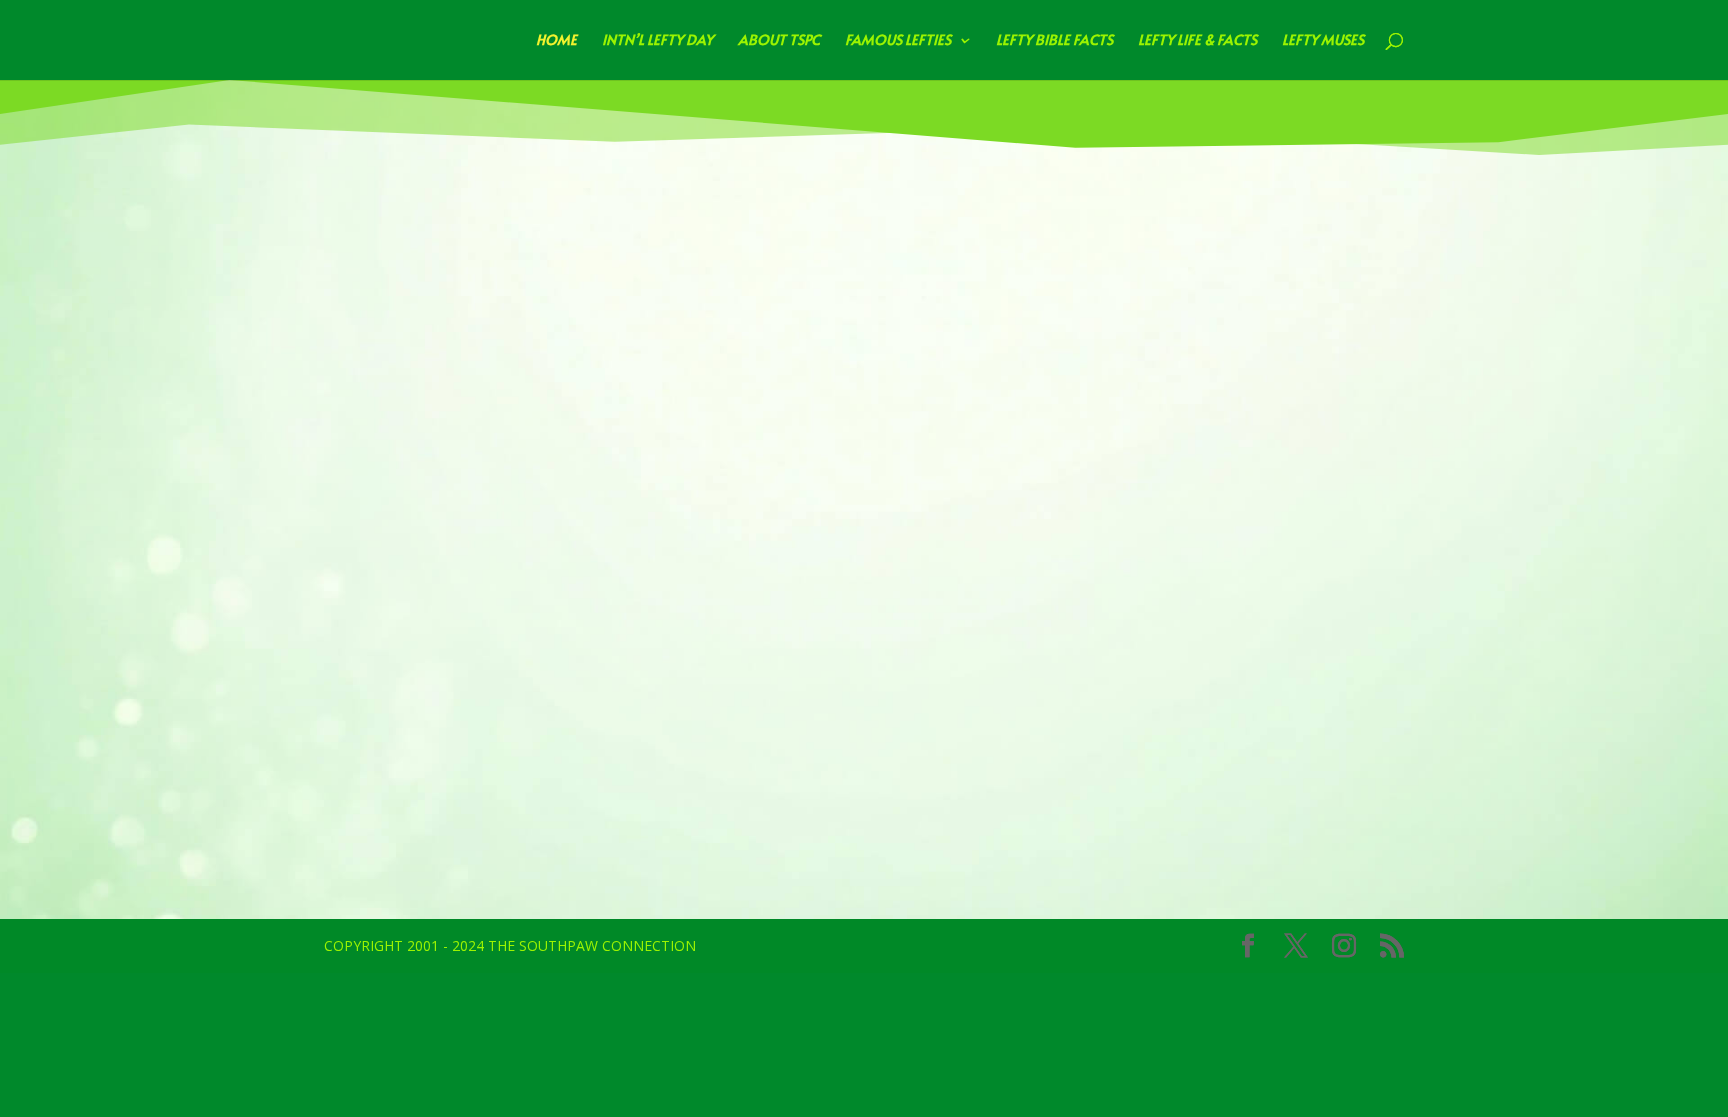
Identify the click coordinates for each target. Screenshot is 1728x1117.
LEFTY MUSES (1323, 41)
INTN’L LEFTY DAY (657, 41)
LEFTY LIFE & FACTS (1197, 41)
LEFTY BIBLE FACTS (1054, 41)
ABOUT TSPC (779, 41)
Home (556, 41)
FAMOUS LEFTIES (898, 41)
